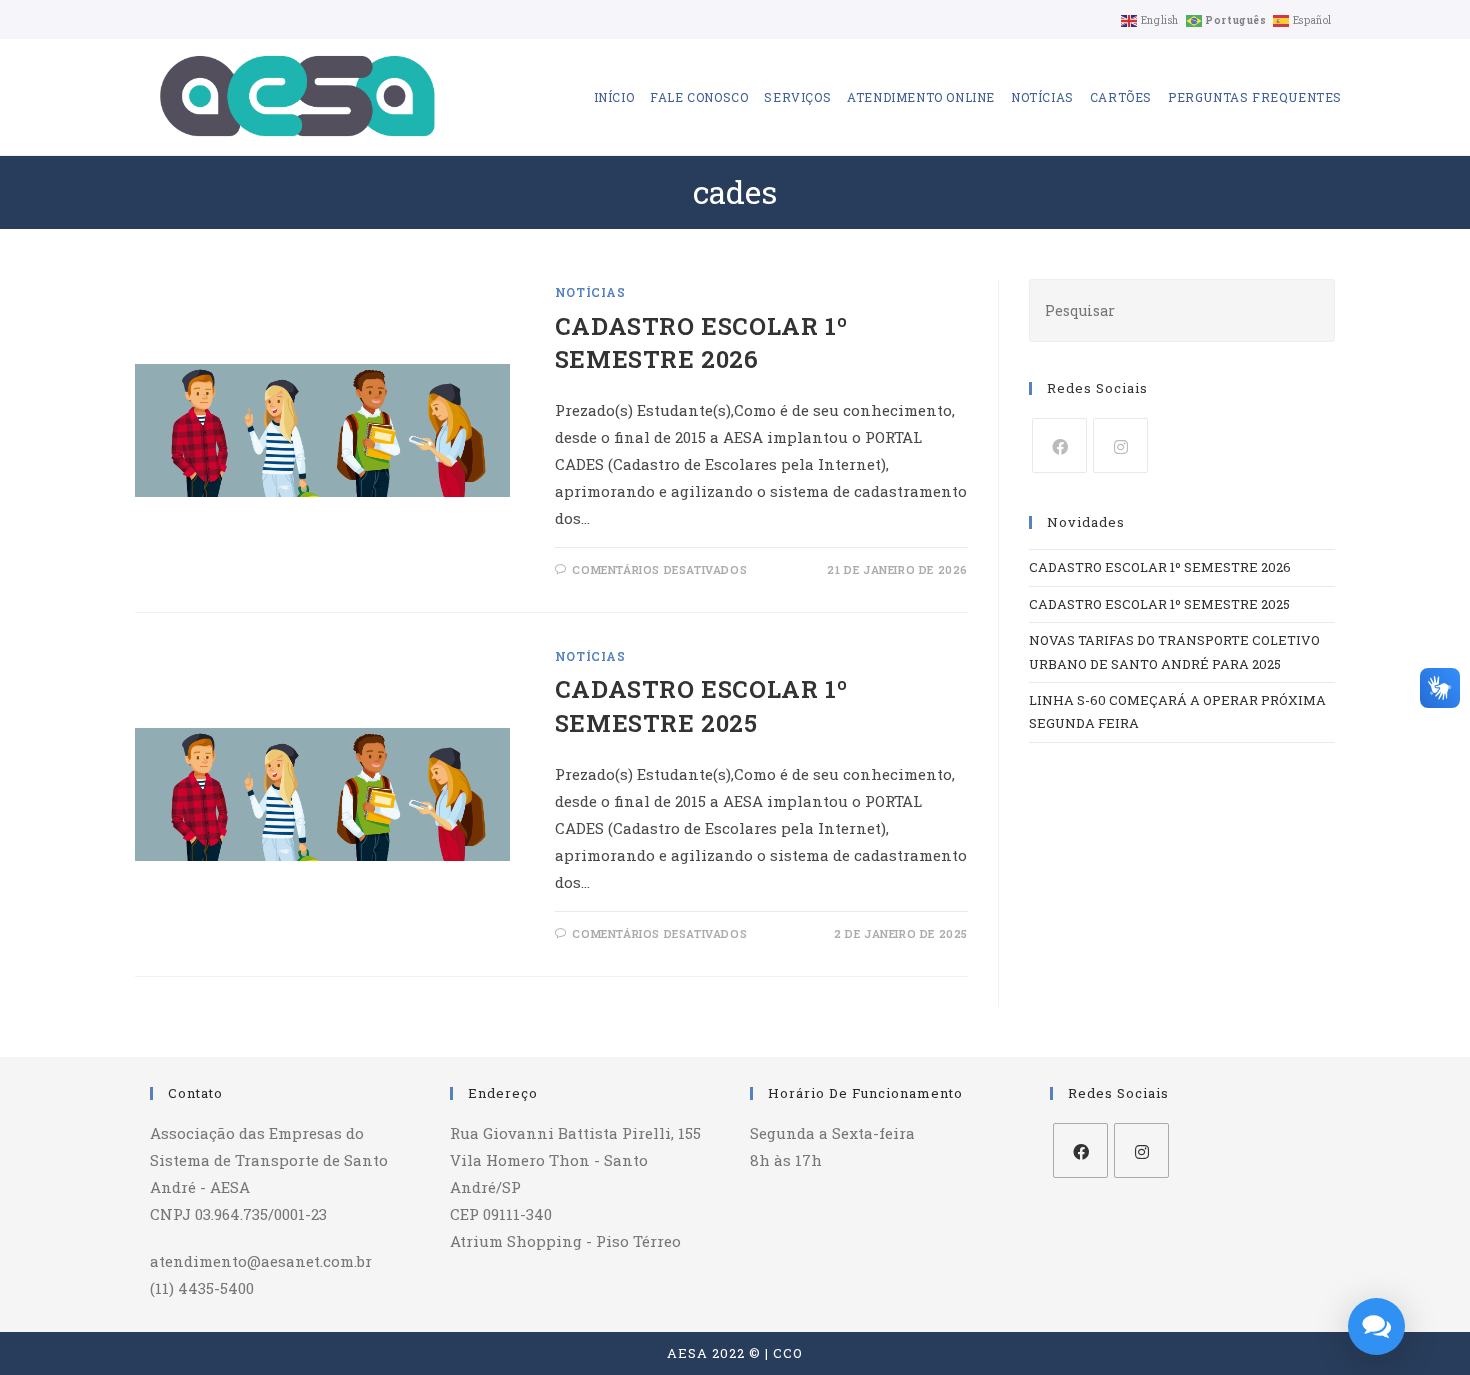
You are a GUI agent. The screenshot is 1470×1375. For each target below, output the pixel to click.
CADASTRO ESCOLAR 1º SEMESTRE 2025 (701, 706)
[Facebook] (1059, 445)
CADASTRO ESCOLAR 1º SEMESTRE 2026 (701, 343)
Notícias (590, 292)
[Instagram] (1120, 445)
